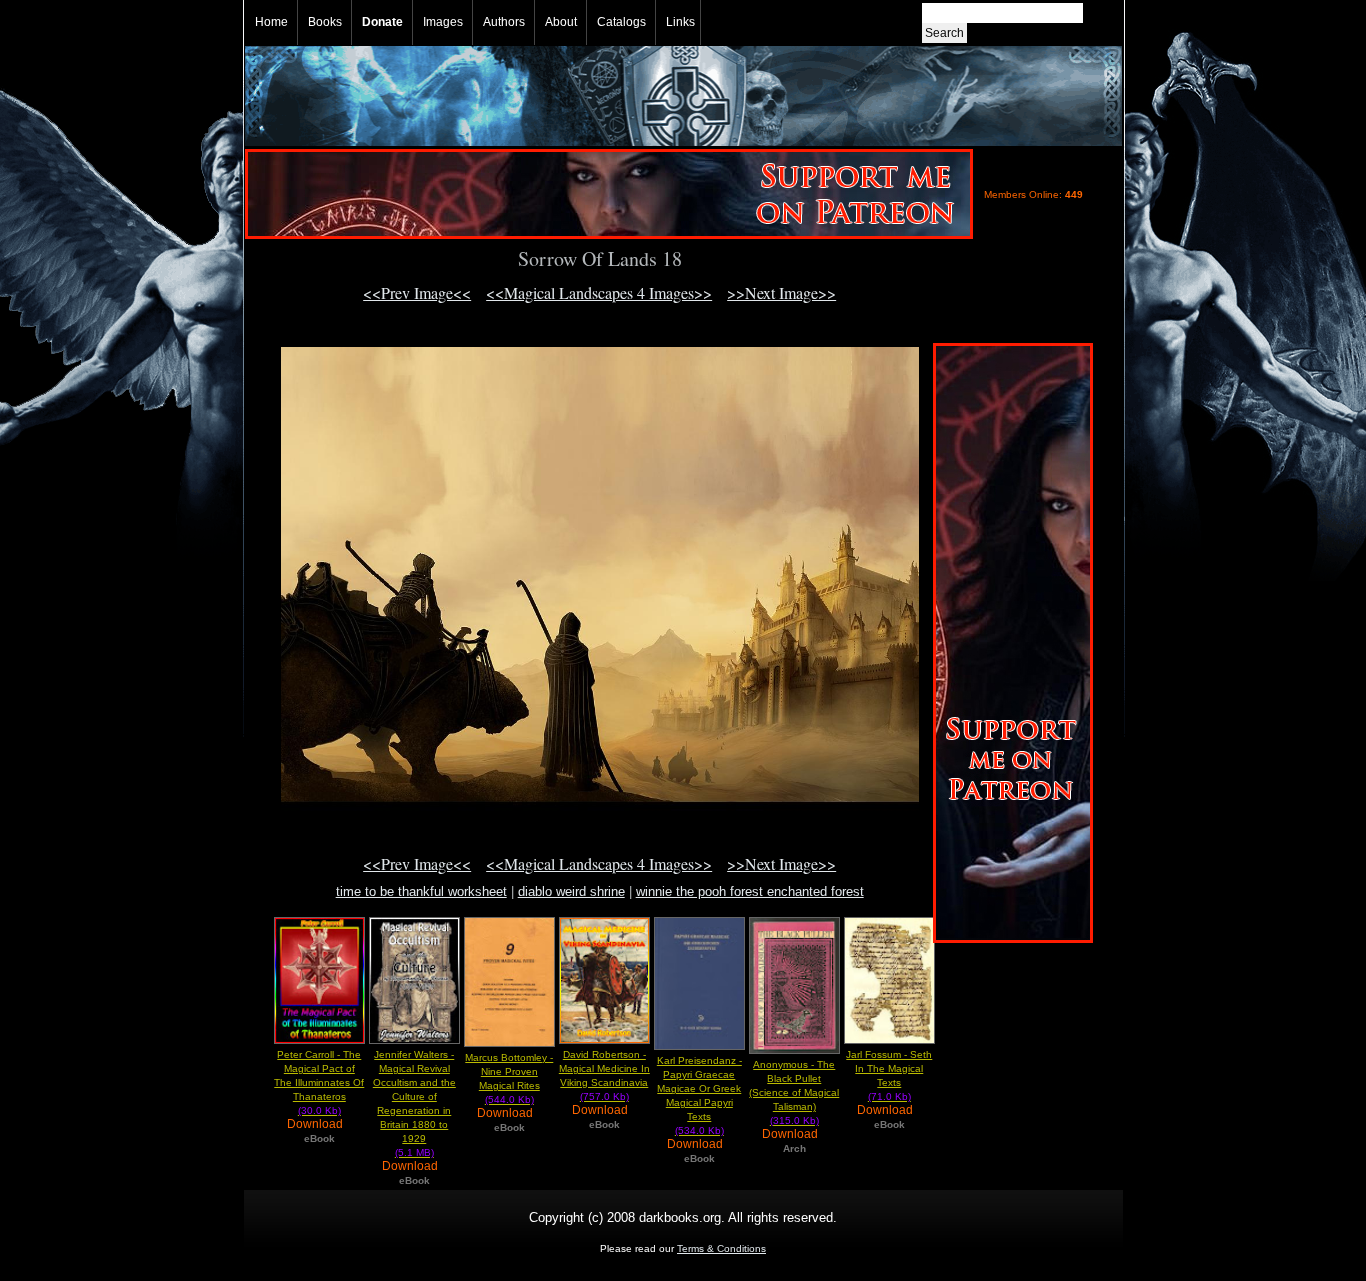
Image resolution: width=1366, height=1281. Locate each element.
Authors (504, 22)
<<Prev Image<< (417, 292)
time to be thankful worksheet (421, 891)
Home (271, 22)
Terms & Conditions (721, 1248)
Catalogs (621, 22)
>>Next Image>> (781, 292)
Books (325, 22)
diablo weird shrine (571, 891)
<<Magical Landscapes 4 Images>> (599, 292)
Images (443, 22)
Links (680, 22)
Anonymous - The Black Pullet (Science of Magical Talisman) (794, 1092)
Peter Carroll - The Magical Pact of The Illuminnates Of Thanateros (319, 1082)
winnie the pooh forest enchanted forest (750, 891)
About (561, 22)
